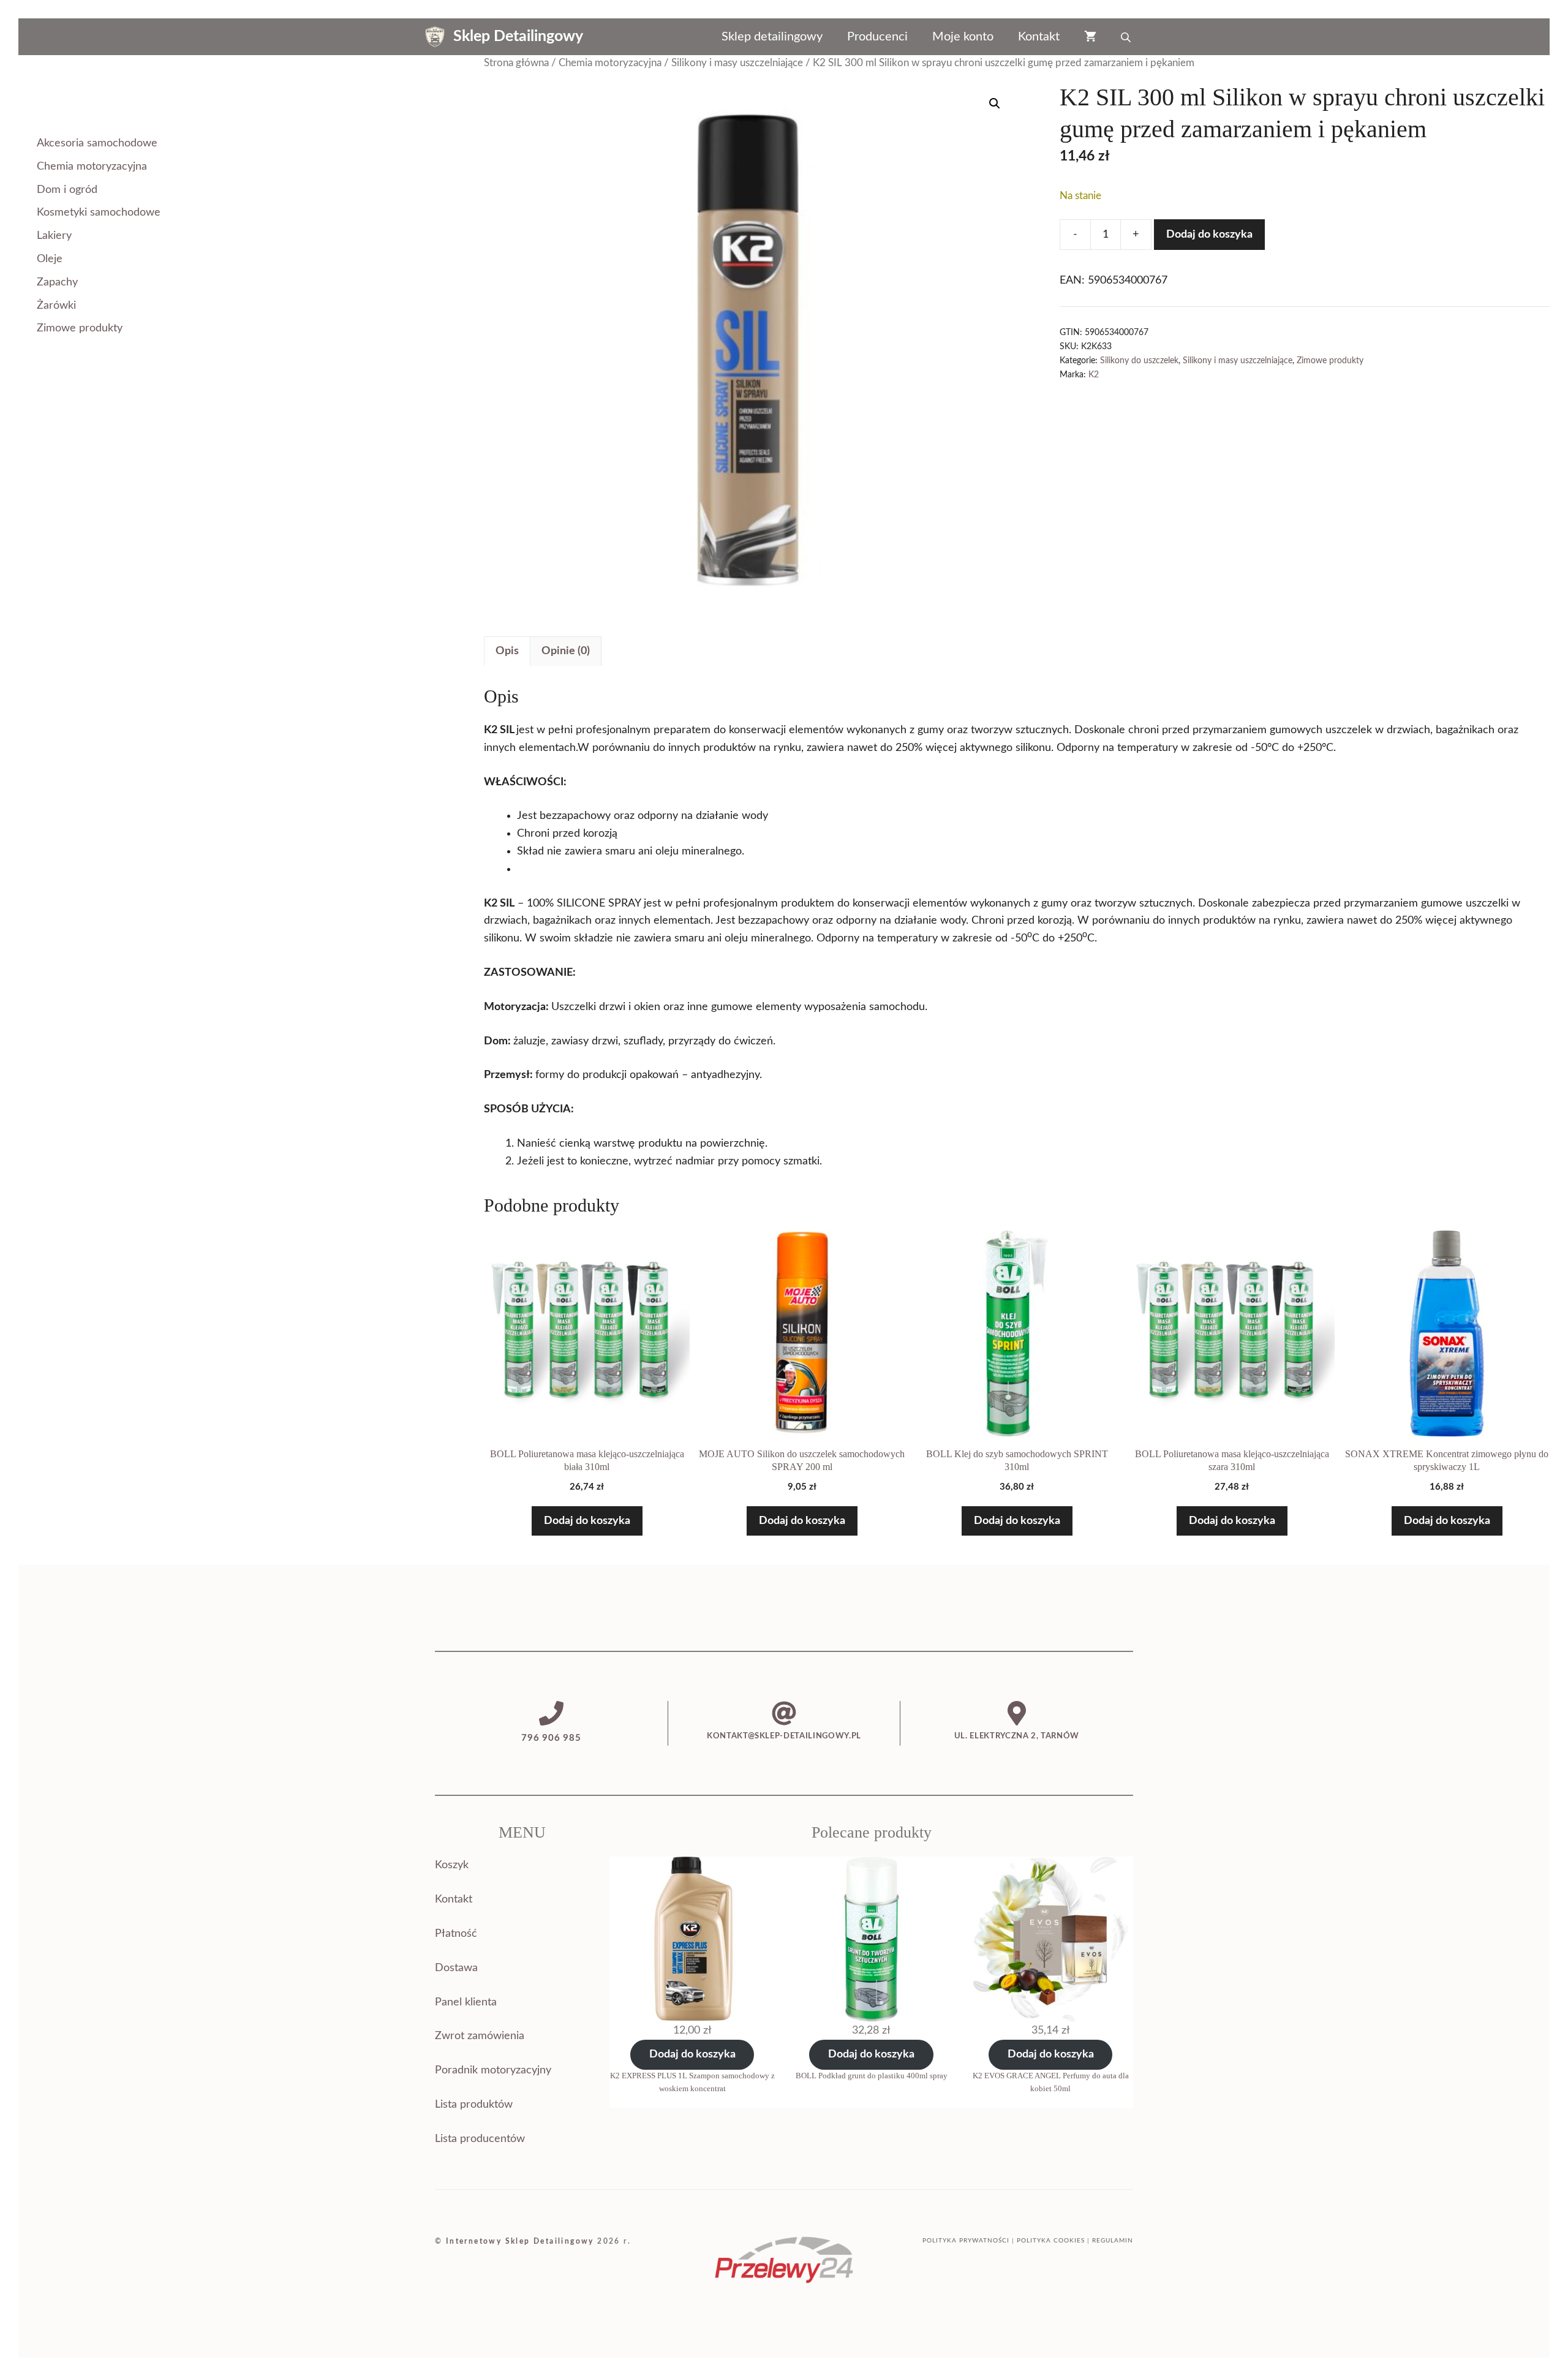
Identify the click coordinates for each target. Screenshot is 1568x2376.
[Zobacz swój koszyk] (1090, 37)
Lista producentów (480, 2139)
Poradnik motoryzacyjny (493, 2070)
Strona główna (516, 63)
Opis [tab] (507, 651)
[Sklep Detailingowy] (435, 37)
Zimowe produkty (1330, 360)
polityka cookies (1051, 2241)
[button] (995, 104)
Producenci (877, 37)
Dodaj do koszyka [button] (587, 1521)
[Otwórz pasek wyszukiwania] (1127, 37)
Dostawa (456, 1968)
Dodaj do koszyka (1209, 235)
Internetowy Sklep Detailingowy (520, 2241)
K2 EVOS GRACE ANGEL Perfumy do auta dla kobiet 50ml (1051, 2082)
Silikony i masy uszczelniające (737, 63)
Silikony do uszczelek (1139, 360)
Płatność (456, 1934)
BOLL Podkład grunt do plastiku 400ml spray (872, 2076)
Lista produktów (474, 2105)
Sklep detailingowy (772, 37)
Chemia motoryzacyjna (610, 63)
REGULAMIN (1113, 2241)
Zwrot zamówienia (480, 2036)
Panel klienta (466, 2002)
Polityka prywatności (966, 2241)
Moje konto (963, 37)
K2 (1094, 375)
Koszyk (452, 1865)
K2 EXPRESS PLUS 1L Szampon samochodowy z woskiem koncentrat (692, 2082)
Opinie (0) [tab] (566, 651)
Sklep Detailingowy (518, 36)
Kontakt (1039, 37)
